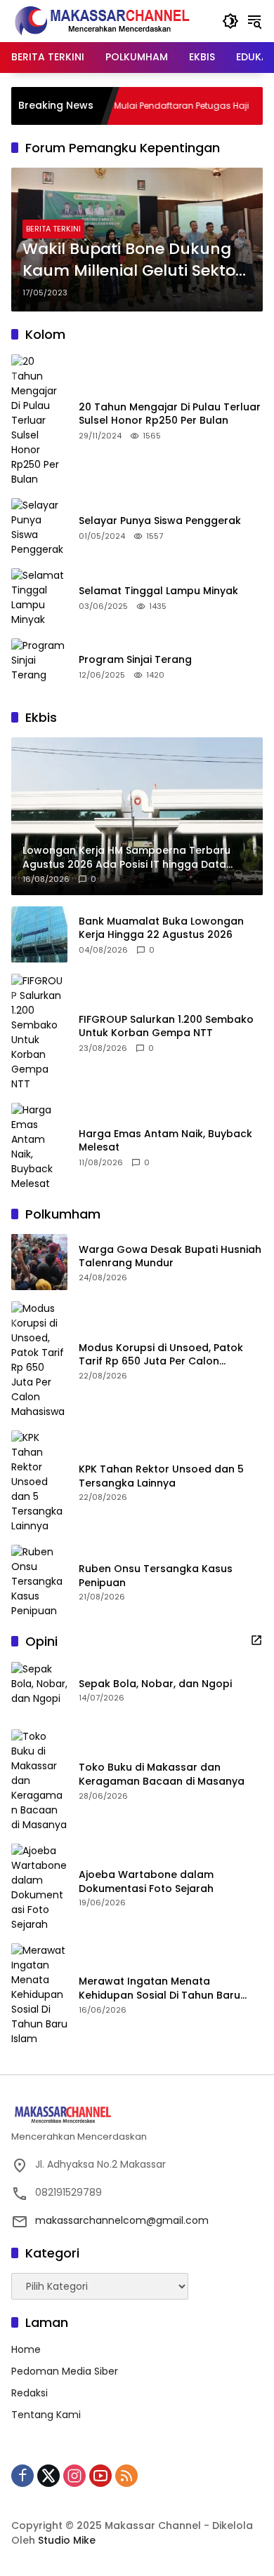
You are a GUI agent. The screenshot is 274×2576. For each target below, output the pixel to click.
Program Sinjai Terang (135, 660)
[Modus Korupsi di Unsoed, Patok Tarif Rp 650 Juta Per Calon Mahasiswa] (39, 1360)
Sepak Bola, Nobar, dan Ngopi (155, 1684)
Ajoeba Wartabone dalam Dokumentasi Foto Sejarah (146, 1882)
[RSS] (126, 2476)
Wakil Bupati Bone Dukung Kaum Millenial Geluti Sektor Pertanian (132, 260)
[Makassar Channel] (102, 20)
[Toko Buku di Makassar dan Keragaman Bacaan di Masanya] (39, 1781)
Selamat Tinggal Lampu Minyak (158, 591)
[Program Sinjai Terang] (39, 666)
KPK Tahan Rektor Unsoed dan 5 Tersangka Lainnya (161, 1476)
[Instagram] (74, 2476)
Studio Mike (67, 2540)
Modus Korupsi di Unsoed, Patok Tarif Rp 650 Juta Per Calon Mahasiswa (161, 1355)
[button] (230, 21)
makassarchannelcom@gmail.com (122, 2220)
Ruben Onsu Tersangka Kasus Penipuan (156, 1576)
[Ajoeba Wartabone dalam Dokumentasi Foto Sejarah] (39, 1888)
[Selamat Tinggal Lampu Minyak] (39, 598)
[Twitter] (48, 2476)
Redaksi (30, 2393)
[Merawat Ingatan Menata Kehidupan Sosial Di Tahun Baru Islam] (39, 1995)
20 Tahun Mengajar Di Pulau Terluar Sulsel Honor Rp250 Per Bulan (170, 414)
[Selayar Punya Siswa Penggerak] (39, 528)
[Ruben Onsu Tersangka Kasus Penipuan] (39, 1582)
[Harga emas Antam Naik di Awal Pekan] (259, 106)
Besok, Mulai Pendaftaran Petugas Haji (136, 106)
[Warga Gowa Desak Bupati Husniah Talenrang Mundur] (39, 1262)
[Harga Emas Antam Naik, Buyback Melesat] (39, 1147)
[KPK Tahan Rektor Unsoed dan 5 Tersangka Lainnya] (39, 1482)
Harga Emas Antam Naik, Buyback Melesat (165, 1141)
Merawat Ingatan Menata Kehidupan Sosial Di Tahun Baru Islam (159, 1988)
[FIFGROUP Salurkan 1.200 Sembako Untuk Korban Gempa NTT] (39, 1033)
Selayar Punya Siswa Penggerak (160, 521)
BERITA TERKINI (53, 229)
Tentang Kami (46, 2415)
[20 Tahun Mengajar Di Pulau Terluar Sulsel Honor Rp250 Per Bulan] (39, 421)
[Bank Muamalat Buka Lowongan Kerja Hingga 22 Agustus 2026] (39, 934)
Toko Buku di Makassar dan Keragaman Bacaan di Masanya (162, 1775)
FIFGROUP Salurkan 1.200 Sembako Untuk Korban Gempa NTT (166, 1027)
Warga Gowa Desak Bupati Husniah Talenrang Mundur (170, 1257)
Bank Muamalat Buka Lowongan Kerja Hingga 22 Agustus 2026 (161, 928)
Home (26, 2349)
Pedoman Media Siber (65, 2371)
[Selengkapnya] (256, 1640)
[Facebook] (22, 2476)
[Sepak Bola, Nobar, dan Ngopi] (39, 1690)
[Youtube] (100, 2476)
